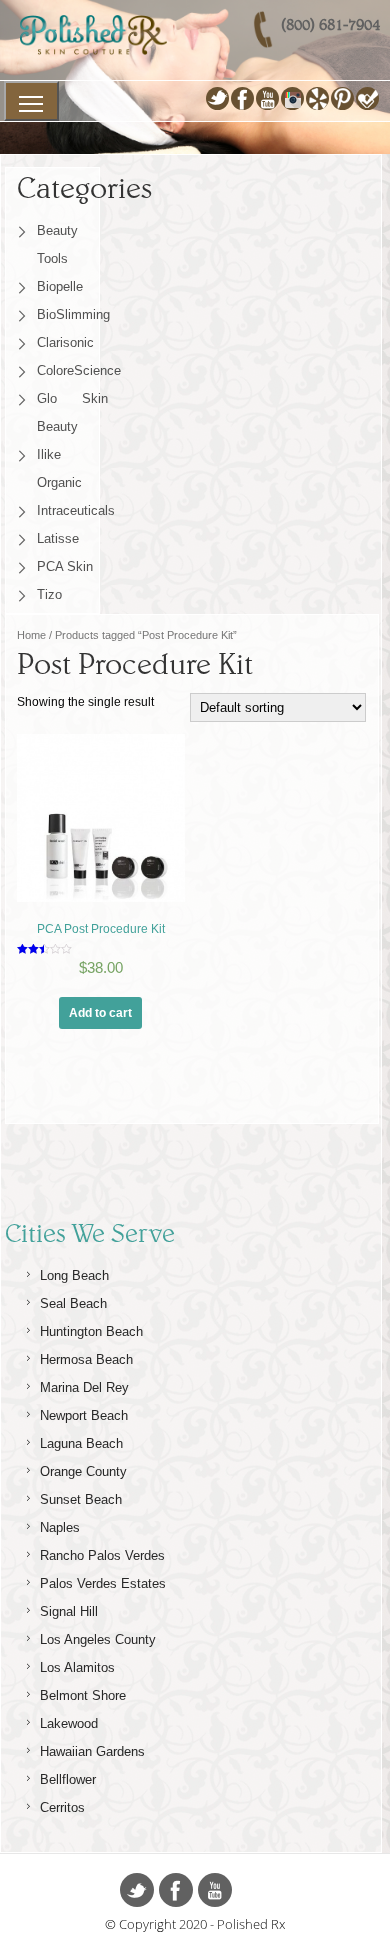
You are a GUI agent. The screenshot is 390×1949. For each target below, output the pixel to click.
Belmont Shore (83, 1695)
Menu (31, 101)
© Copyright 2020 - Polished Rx (195, 1924)
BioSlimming (72, 314)
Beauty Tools (57, 244)
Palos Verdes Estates (103, 1583)
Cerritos (62, 1807)
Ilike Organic (59, 468)
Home (31, 635)
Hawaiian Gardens (92, 1751)
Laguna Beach (81, 1443)
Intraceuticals (72, 510)
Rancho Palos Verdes (102, 1555)
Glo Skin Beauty (72, 412)
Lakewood (69, 1723)
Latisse (58, 538)
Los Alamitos (77, 1667)
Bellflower (68, 1779)
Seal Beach (73, 1303)
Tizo (49, 594)
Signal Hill (69, 1611)
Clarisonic (65, 342)
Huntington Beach (91, 1331)
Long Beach (74, 1275)
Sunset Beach (81, 1499)
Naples (60, 1527)
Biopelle (60, 286)
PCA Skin (65, 566)
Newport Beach (84, 1415)
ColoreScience (72, 370)
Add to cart (100, 1013)
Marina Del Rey (84, 1387)
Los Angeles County (98, 1639)
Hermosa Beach (86, 1359)
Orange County (83, 1471)
